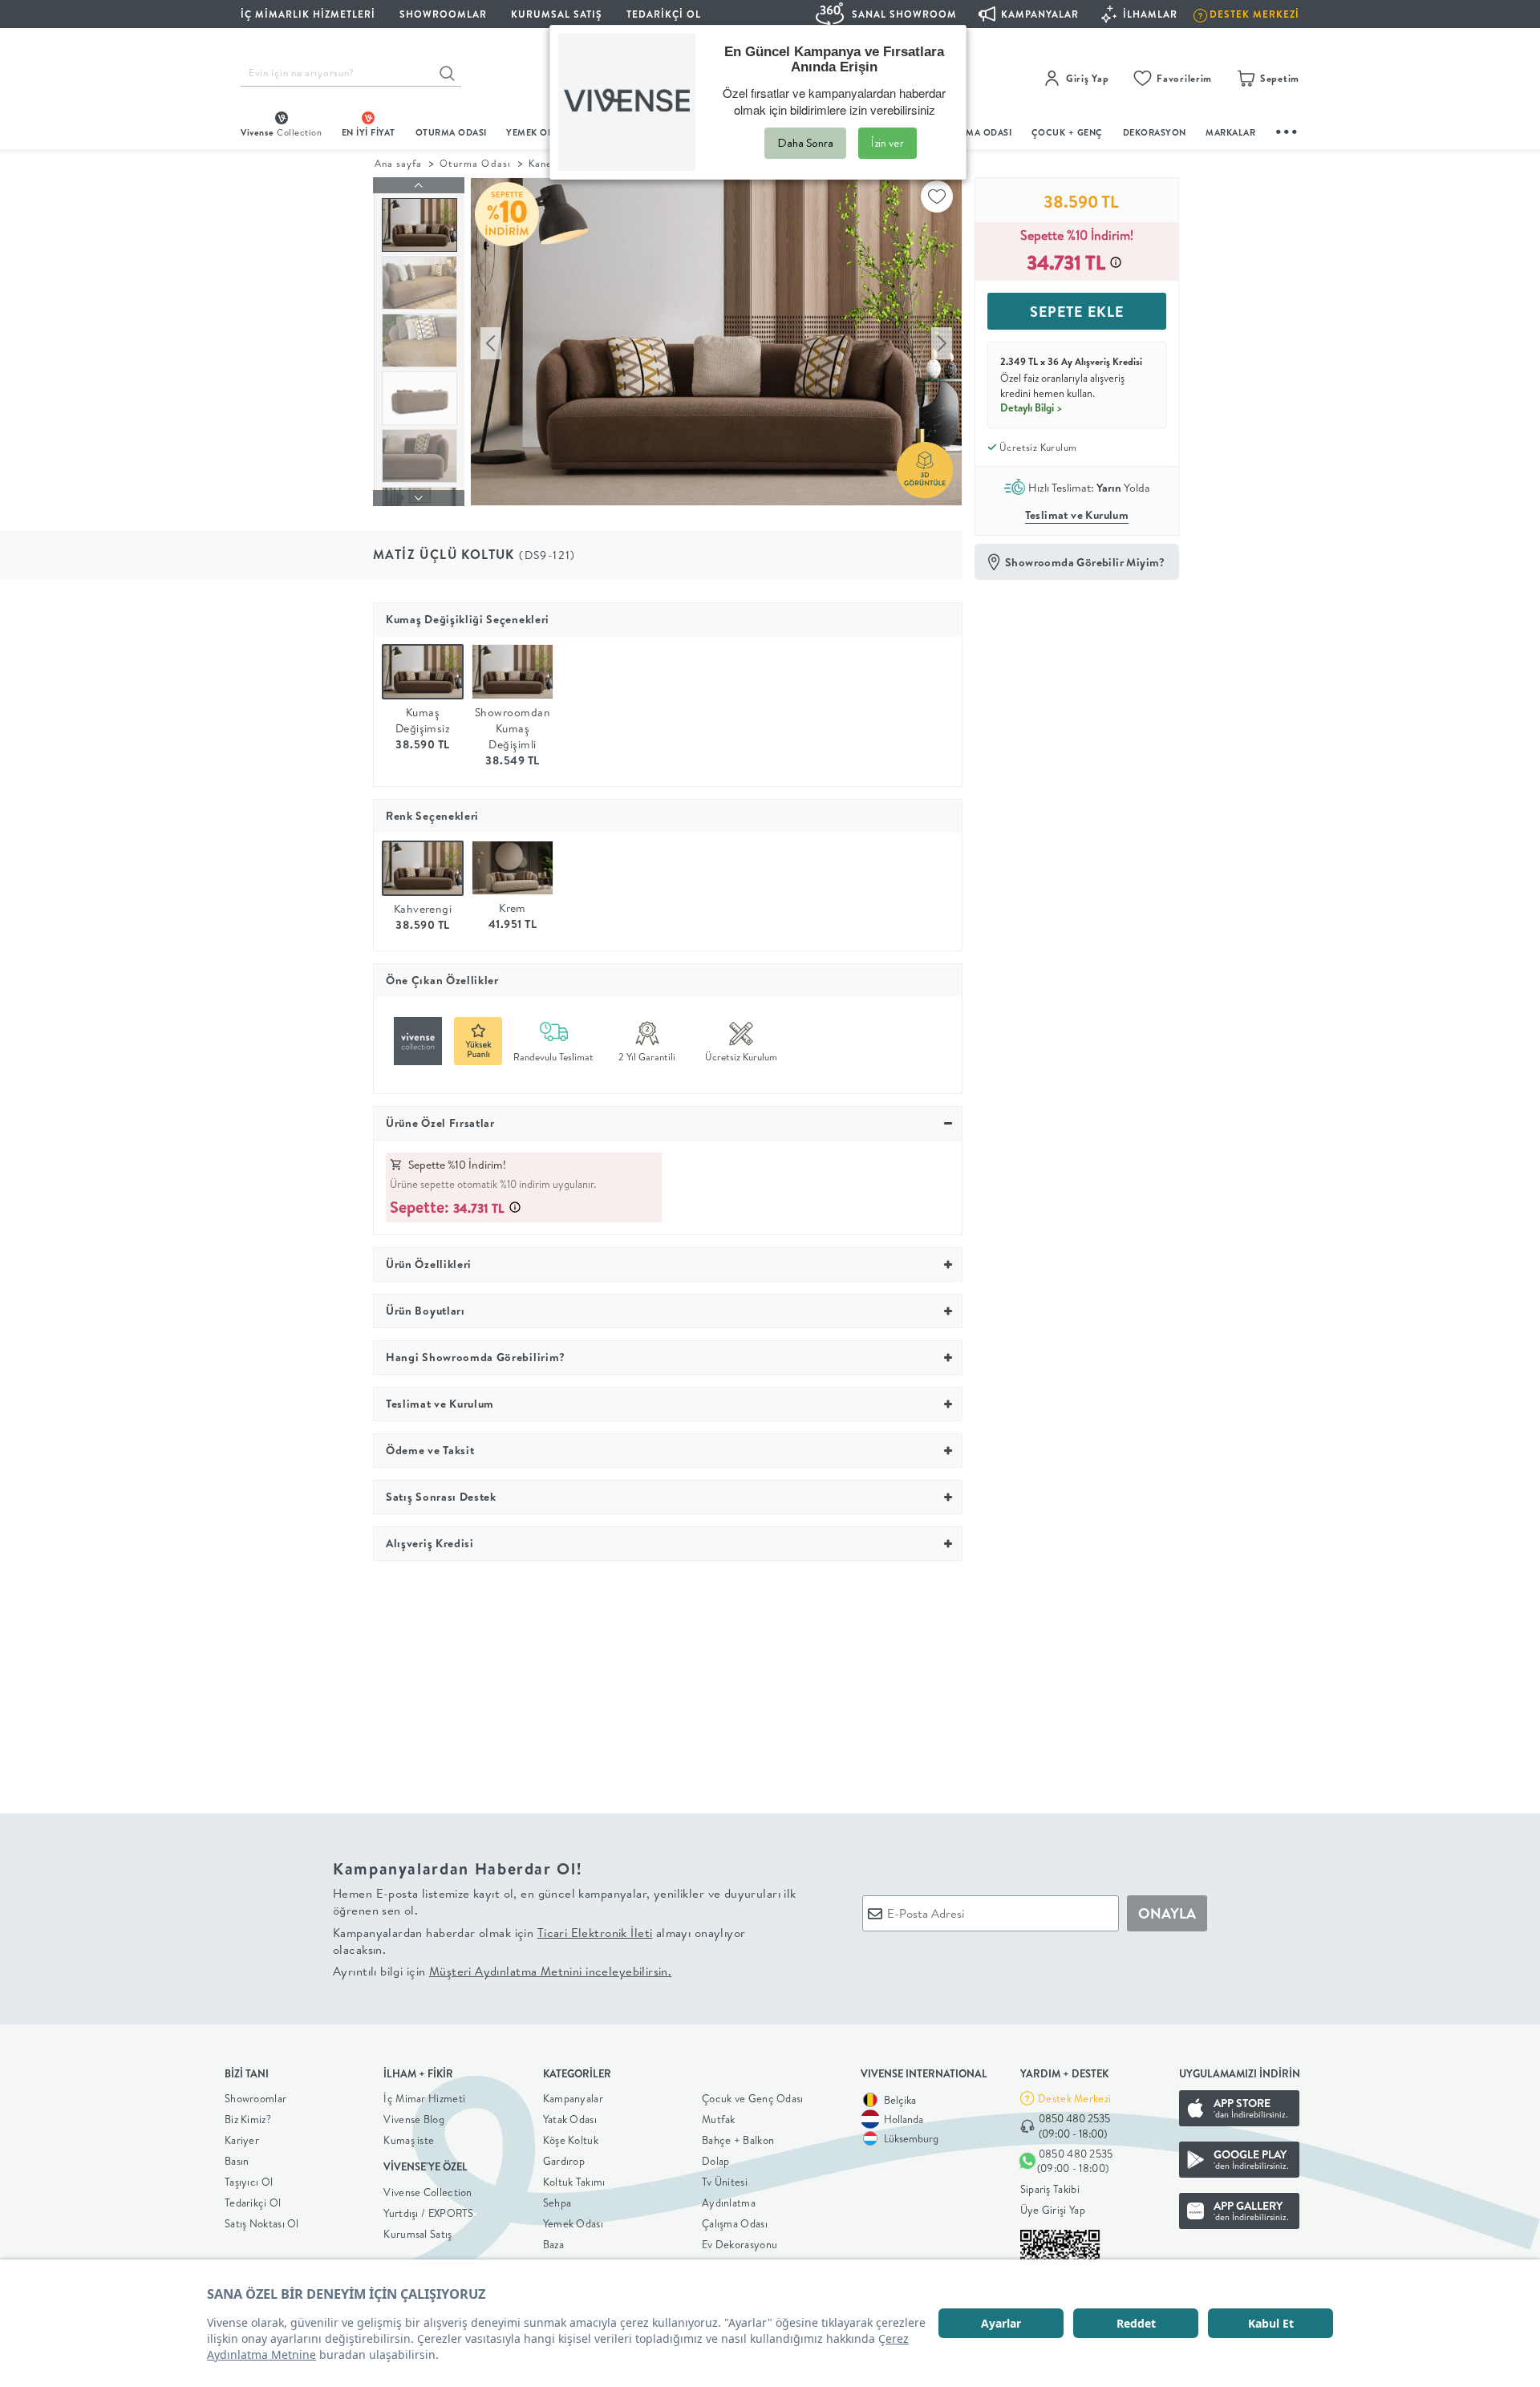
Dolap (716, 2161)
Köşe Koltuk (571, 2140)
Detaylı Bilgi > (1031, 407)
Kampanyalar (573, 2098)
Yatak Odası (570, 2119)
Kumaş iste (409, 2140)
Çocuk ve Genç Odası (753, 2098)
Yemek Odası (573, 2223)
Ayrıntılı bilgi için (502, 1971)
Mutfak (719, 2119)
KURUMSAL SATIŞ (557, 14)
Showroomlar (255, 2098)
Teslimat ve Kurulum (1077, 515)
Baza (553, 2244)
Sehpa (557, 2203)
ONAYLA (1167, 1913)
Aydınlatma (729, 2203)
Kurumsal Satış (417, 2234)
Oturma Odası (475, 163)
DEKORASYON (1155, 132)
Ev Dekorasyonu (740, 2244)
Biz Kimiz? (248, 2119)
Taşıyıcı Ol (249, 2182)
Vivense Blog (414, 2119)
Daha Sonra (805, 143)
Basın (237, 2161)
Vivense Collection (428, 2192)
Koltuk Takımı (574, 2182)
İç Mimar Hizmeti (424, 2098)
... (1287, 130)
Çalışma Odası (735, 2223)
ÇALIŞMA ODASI (976, 132)
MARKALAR (1230, 132)
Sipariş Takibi (1050, 2189)
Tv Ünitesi (725, 2182)
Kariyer (242, 2140)
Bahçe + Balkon (738, 2140)
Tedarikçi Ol (664, 14)
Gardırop (564, 2161)
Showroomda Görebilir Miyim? (1085, 562)
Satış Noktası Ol (262, 2223)
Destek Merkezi (1074, 2098)
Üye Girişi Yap (1053, 2210)
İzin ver (888, 143)
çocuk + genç (1067, 132)
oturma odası (451, 132)
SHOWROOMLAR (443, 14)
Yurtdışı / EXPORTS (428, 2213)
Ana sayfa (398, 163)
